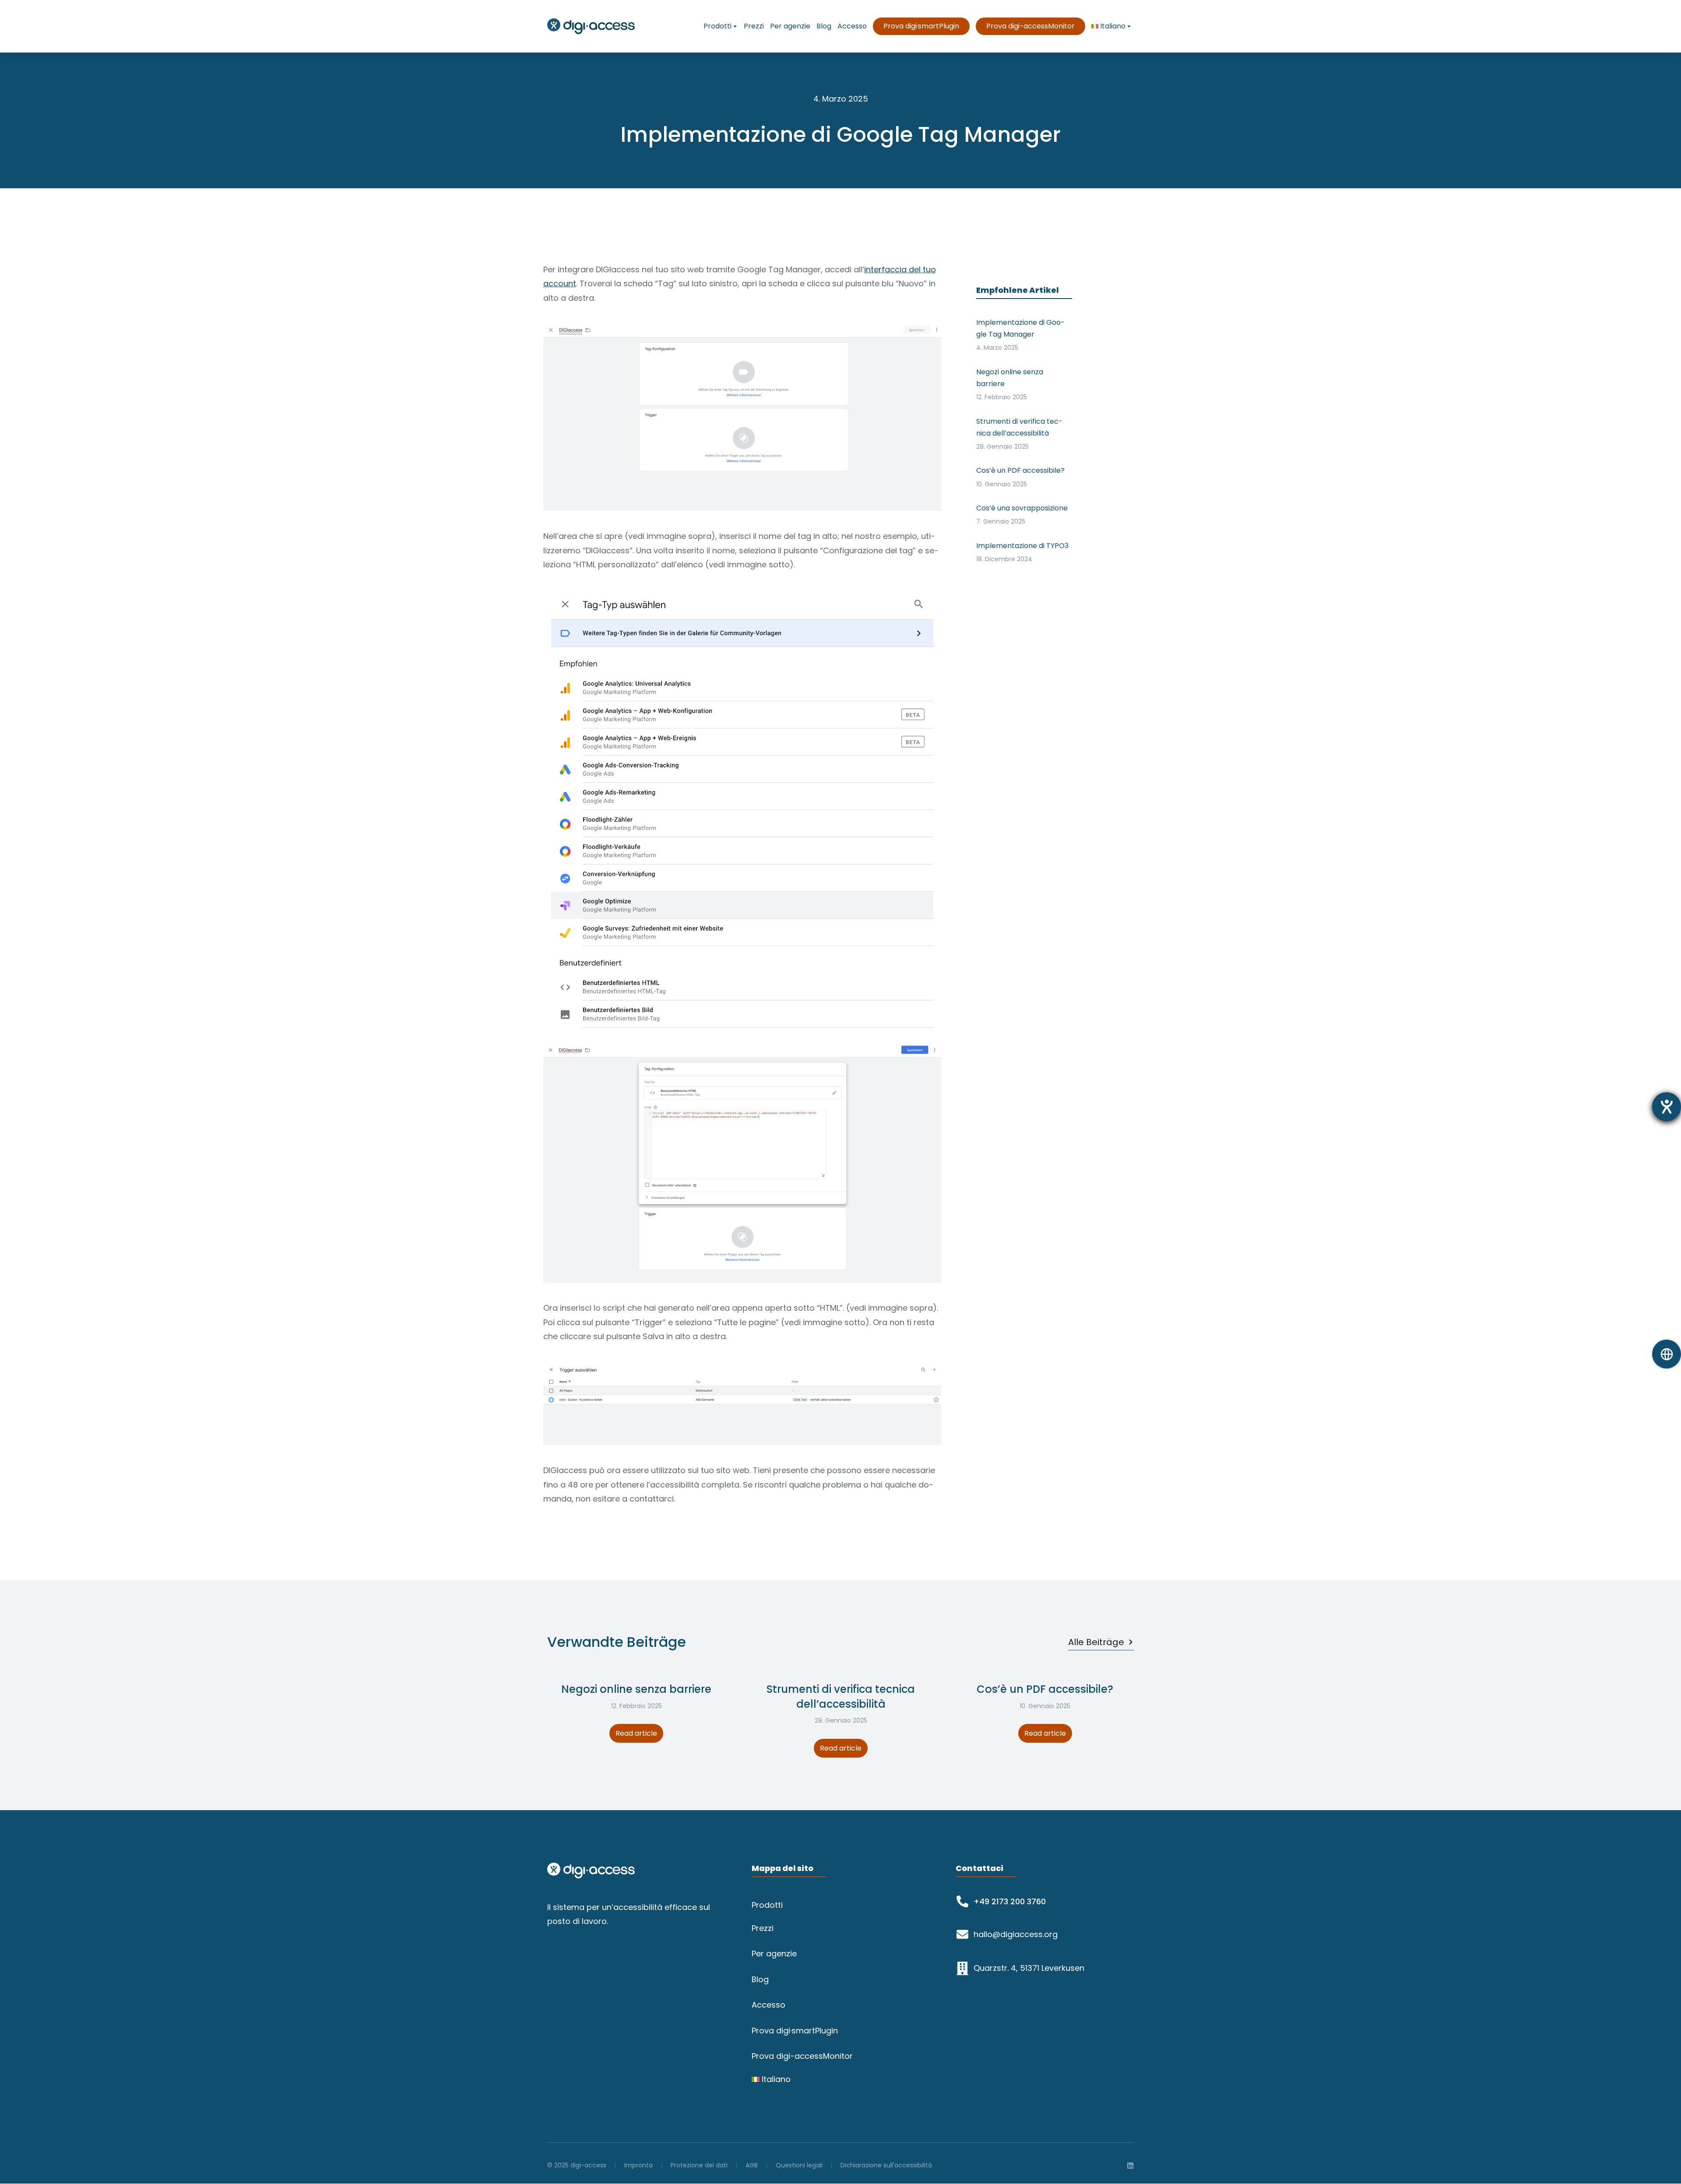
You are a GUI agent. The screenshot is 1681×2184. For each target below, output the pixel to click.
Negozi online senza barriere (636, 1689)
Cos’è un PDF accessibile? (1045, 1689)
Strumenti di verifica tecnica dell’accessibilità (841, 1697)
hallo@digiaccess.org (1016, 1934)
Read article (636, 1733)
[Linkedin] (1130, 2166)
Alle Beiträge (1096, 1642)
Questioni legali (799, 2165)
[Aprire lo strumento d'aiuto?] (1667, 1107)
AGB (752, 2165)
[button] (548, 1758)
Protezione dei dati (699, 2165)
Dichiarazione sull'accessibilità (886, 2165)
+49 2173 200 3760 (1010, 1901)
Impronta (638, 2165)
